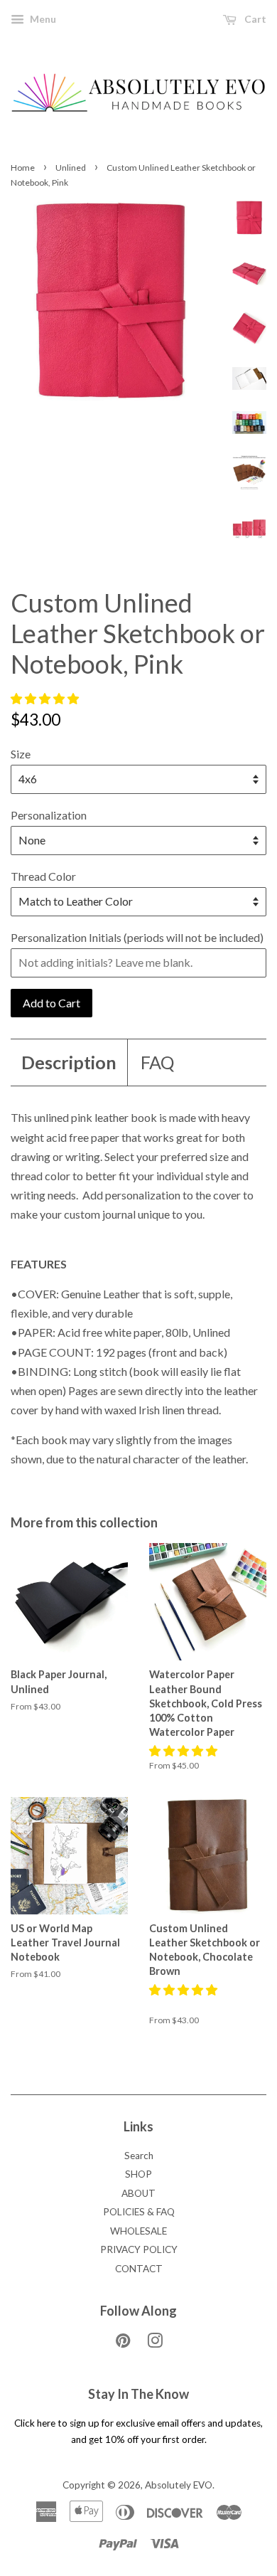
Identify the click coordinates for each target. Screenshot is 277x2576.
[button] (46, 698)
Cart (254, 19)
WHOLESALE (138, 2231)
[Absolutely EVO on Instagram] (155, 2343)
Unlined (71, 168)
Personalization (49, 815)
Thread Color (43, 876)
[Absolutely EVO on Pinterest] (123, 2343)
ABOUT (138, 2193)
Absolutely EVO (179, 2485)
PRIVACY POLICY (139, 2249)
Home (23, 168)
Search (139, 2156)
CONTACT (139, 2269)
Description (69, 1062)
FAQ (157, 1062)
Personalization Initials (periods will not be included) (137, 937)
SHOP (138, 2174)
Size (21, 754)
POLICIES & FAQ (139, 2212)
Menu (42, 19)
